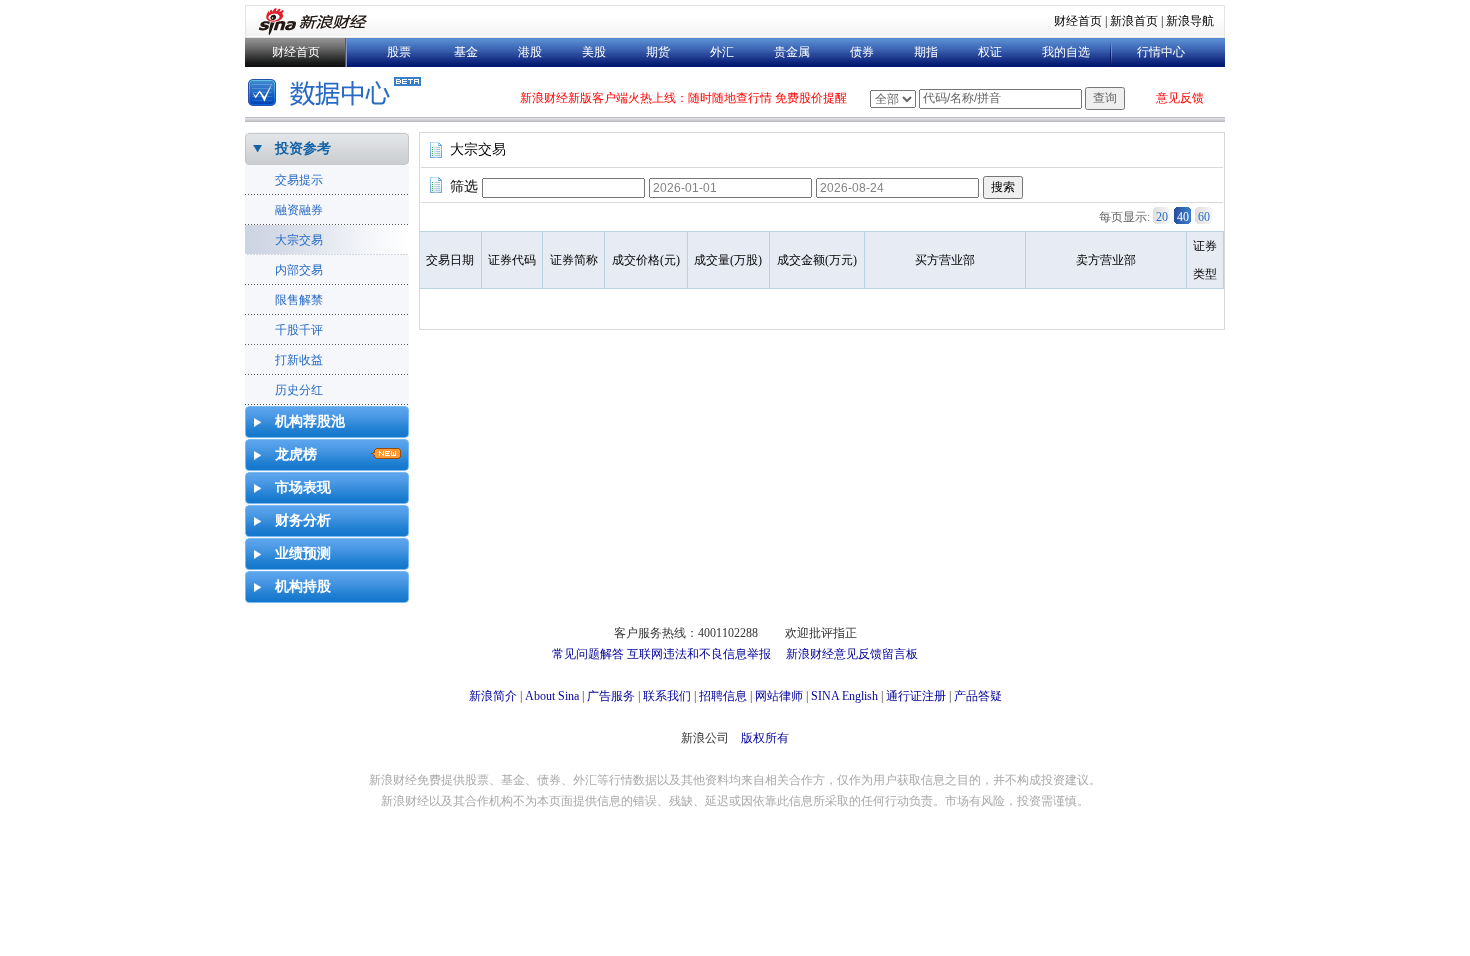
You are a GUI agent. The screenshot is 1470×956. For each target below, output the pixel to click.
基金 (466, 52)
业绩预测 (303, 553)
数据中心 (337, 94)
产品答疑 (978, 696)
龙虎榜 (296, 454)
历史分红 (299, 390)
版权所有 (765, 738)
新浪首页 (1134, 21)
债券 (862, 52)
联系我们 (667, 696)
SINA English (844, 696)
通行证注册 (916, 696)
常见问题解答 (588, 654)
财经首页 (1078, 21)
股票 (399, 52)
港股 (530, 52)
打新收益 (299, 360)
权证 (990, 52)
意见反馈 (1180, 98)
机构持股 (303, 586)
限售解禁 (299, 300)
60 (1204, 217)
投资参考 (303, 148)
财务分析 (303, 520)
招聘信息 (723, 696)
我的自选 (1066, 52)
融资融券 (299, 210)
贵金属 (792, 52)
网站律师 (779, 696)
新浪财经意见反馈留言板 (852, 654)
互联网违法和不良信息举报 (699, 654)
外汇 (722, 52)
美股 (594, 52)
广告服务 (611, 696)
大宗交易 (299, 240)
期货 (658, 52)
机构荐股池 (310, 421)
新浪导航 (1190, 21)
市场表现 (303, 487)
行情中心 (1161, 52)
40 (1183, 217)
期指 (926, 52)
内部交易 (299, 270)
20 (1162, 217)
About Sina (552, 696)
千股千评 (299, 330)
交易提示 (299, 180)
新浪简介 (493, 696)
